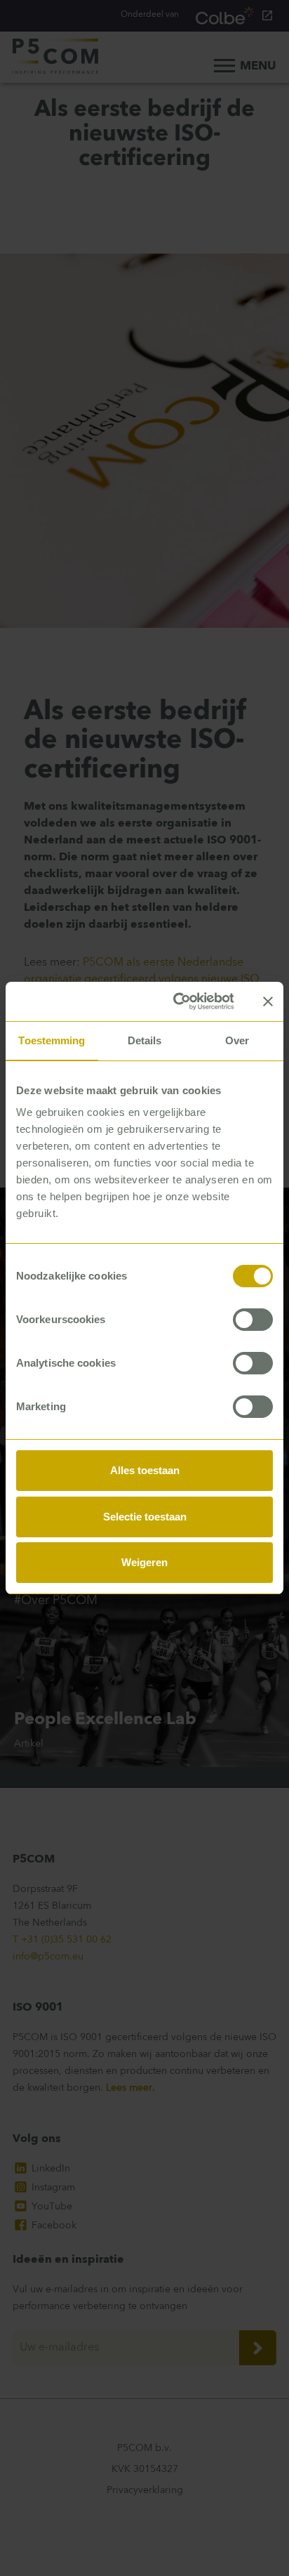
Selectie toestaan (145, 1517)
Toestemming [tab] (52, 1040)
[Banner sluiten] (268, 1001)
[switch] (253, 1320)
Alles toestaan (145, 1470)
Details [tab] (145, 1040)
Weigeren (144, 1562)
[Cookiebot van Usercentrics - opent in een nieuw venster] (176, 1001)
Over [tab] (237, 1040)
